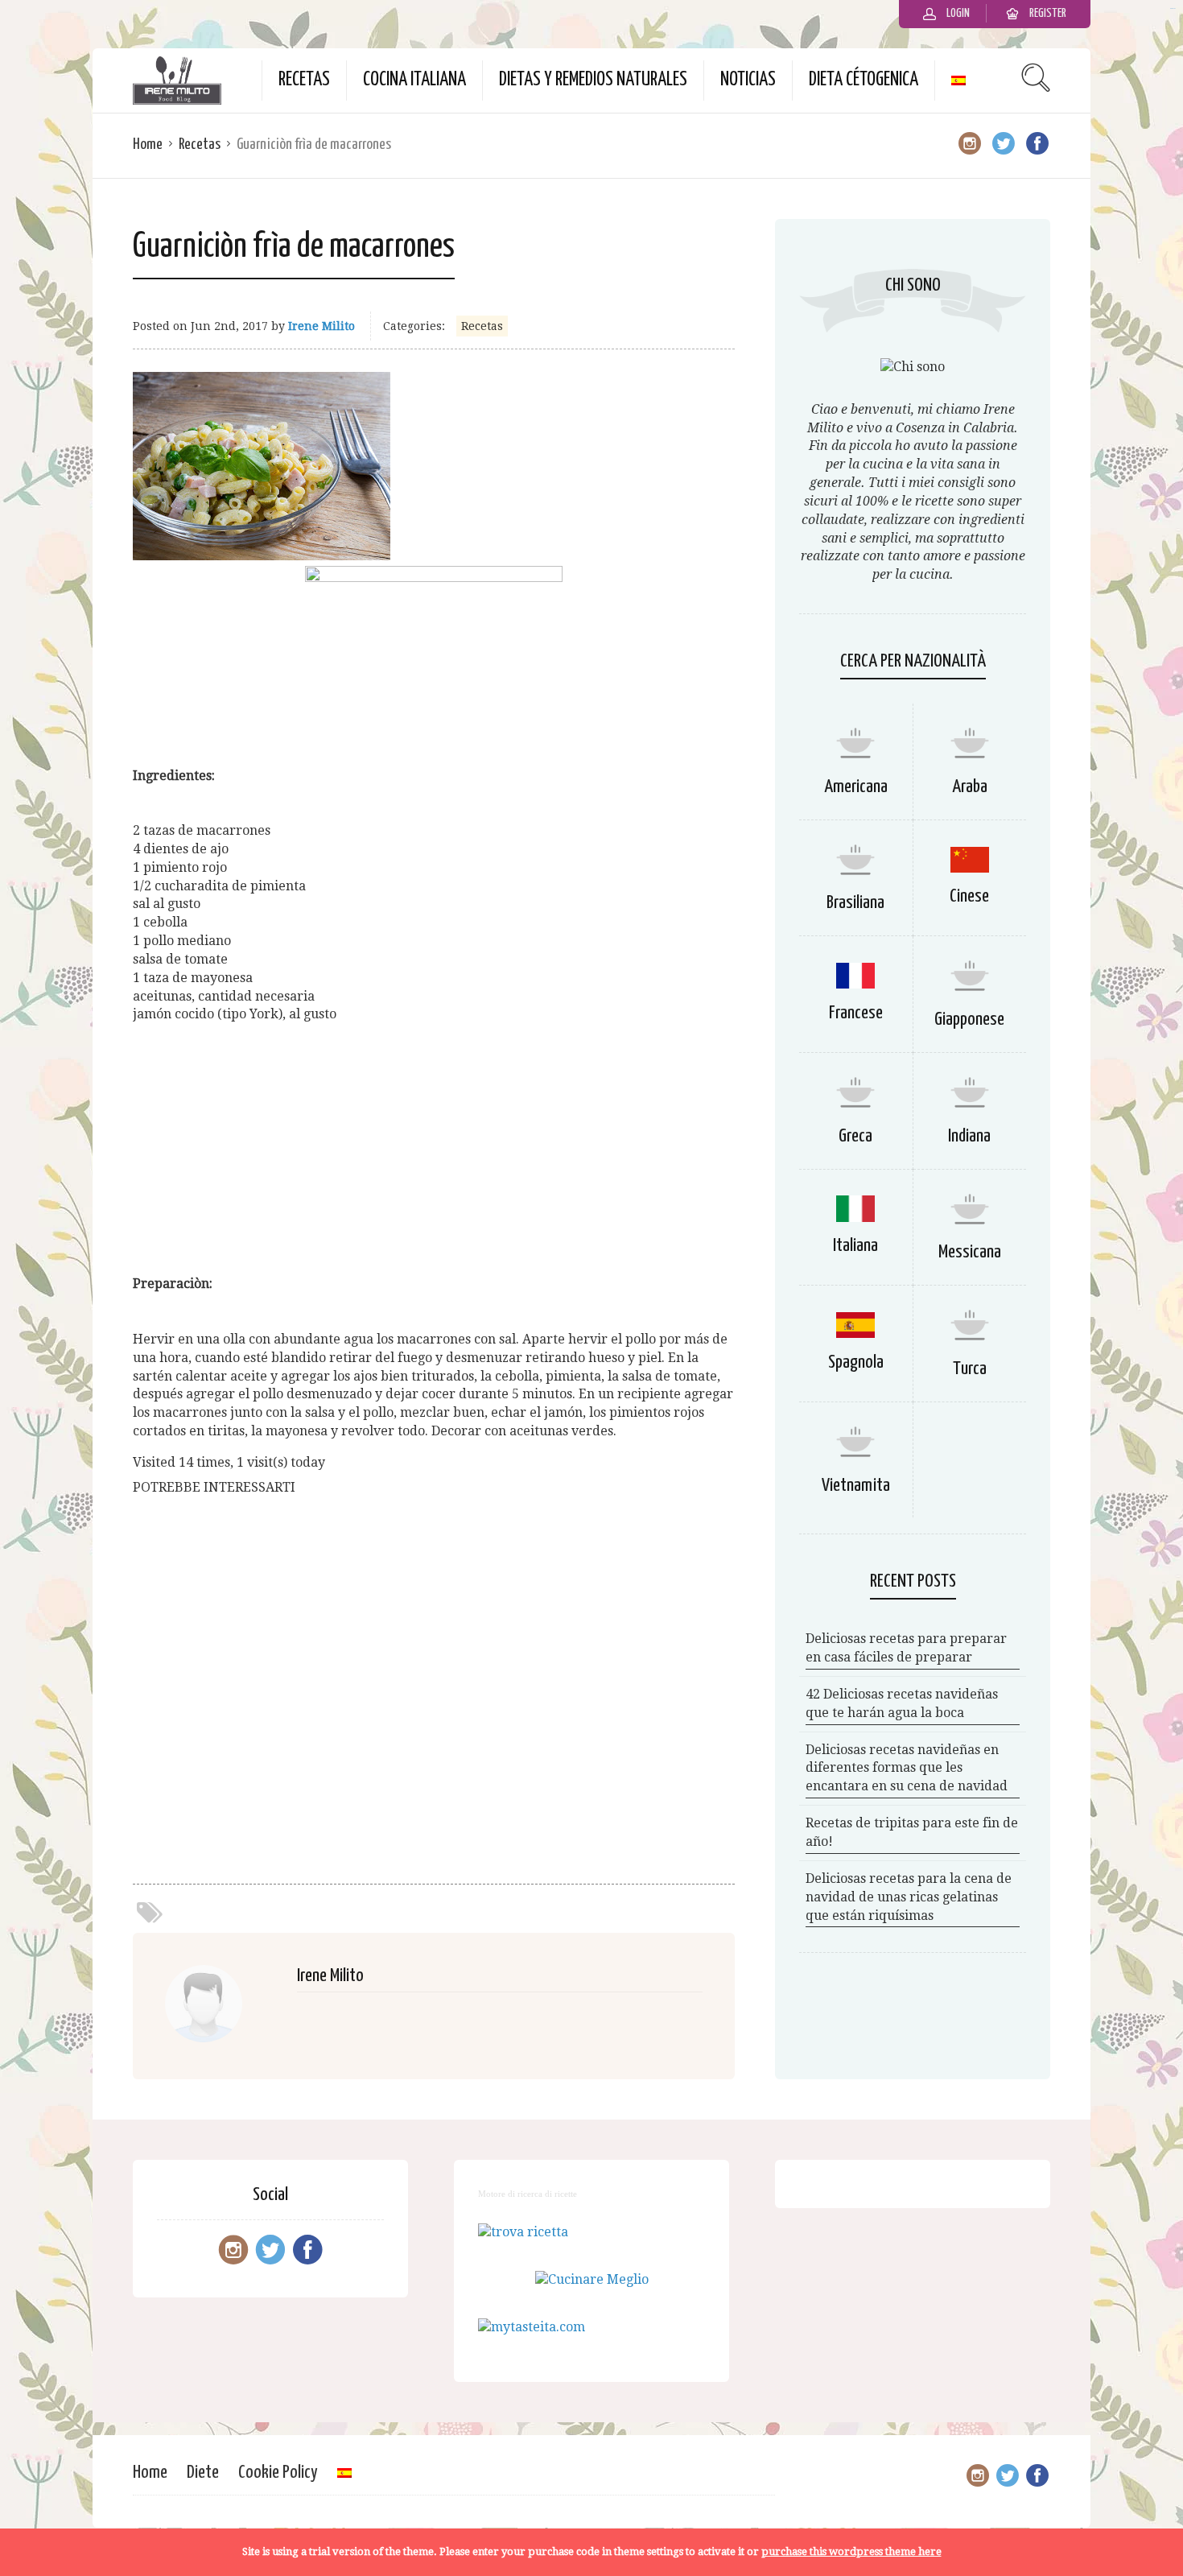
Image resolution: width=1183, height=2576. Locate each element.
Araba (970, 787)
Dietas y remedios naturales (593, 80)
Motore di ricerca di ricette (528, 2194)
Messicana (970, 1252)
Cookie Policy (278, 2473)
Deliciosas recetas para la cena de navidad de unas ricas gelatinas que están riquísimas (909, 1897)
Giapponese (969, 1020)
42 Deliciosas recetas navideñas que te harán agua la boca (902, 1703)
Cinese (969, 896)
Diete (203, 2473)
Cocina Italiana (414, 80)
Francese (856, 1013)
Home (148, 144)
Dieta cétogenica (864, 80)
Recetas (304, 80)
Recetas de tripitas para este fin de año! (912, 1832)
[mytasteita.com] (532, 2327)
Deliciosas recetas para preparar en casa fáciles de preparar (906, 1648)
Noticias (748, 80)
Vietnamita (856, 1486)
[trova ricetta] (523, 2232)
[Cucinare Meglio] (592, 2279)
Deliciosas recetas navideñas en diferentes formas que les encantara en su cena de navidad (907, 1768)
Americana (856, 787)
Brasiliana (855, 903)
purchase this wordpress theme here (851, 2551)
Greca (855, 1136)
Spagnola (856, 1362)
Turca (970, 1369)
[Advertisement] (434, 1150)
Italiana (855, 1246)
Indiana (969, 1136)
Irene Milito (322, 326)
